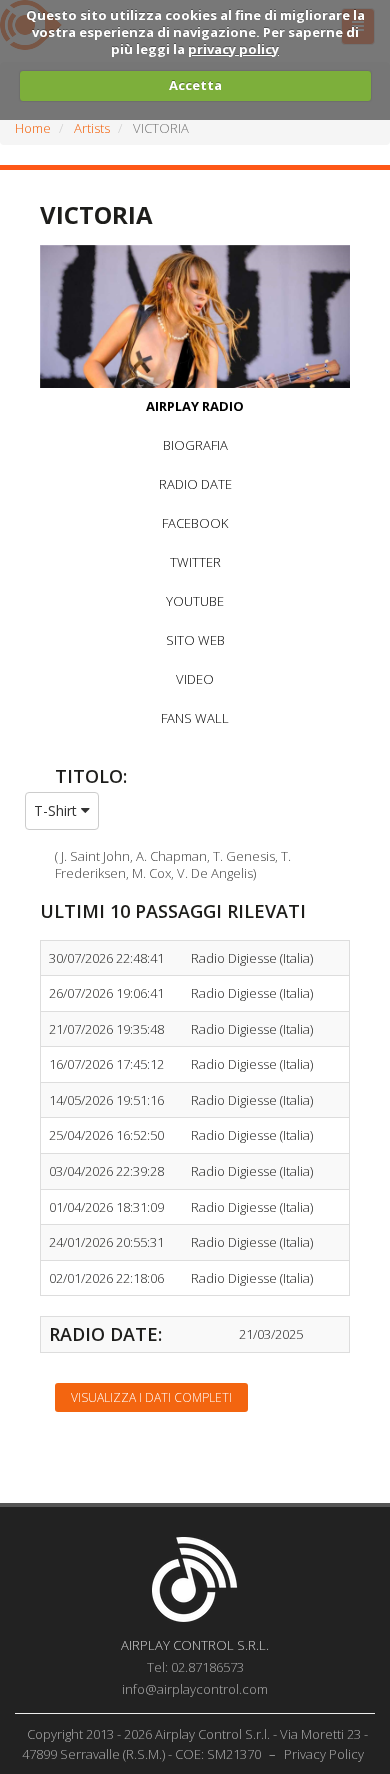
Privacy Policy (324, 1754)
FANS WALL (195, 718)
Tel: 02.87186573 (195, 1667)
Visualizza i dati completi (151, 1397)
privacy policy (233, 49)
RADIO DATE (195, 484)
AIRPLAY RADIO (195, 406)
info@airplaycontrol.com (195, 1689)
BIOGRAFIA (195, 445)
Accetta (195, 85)
